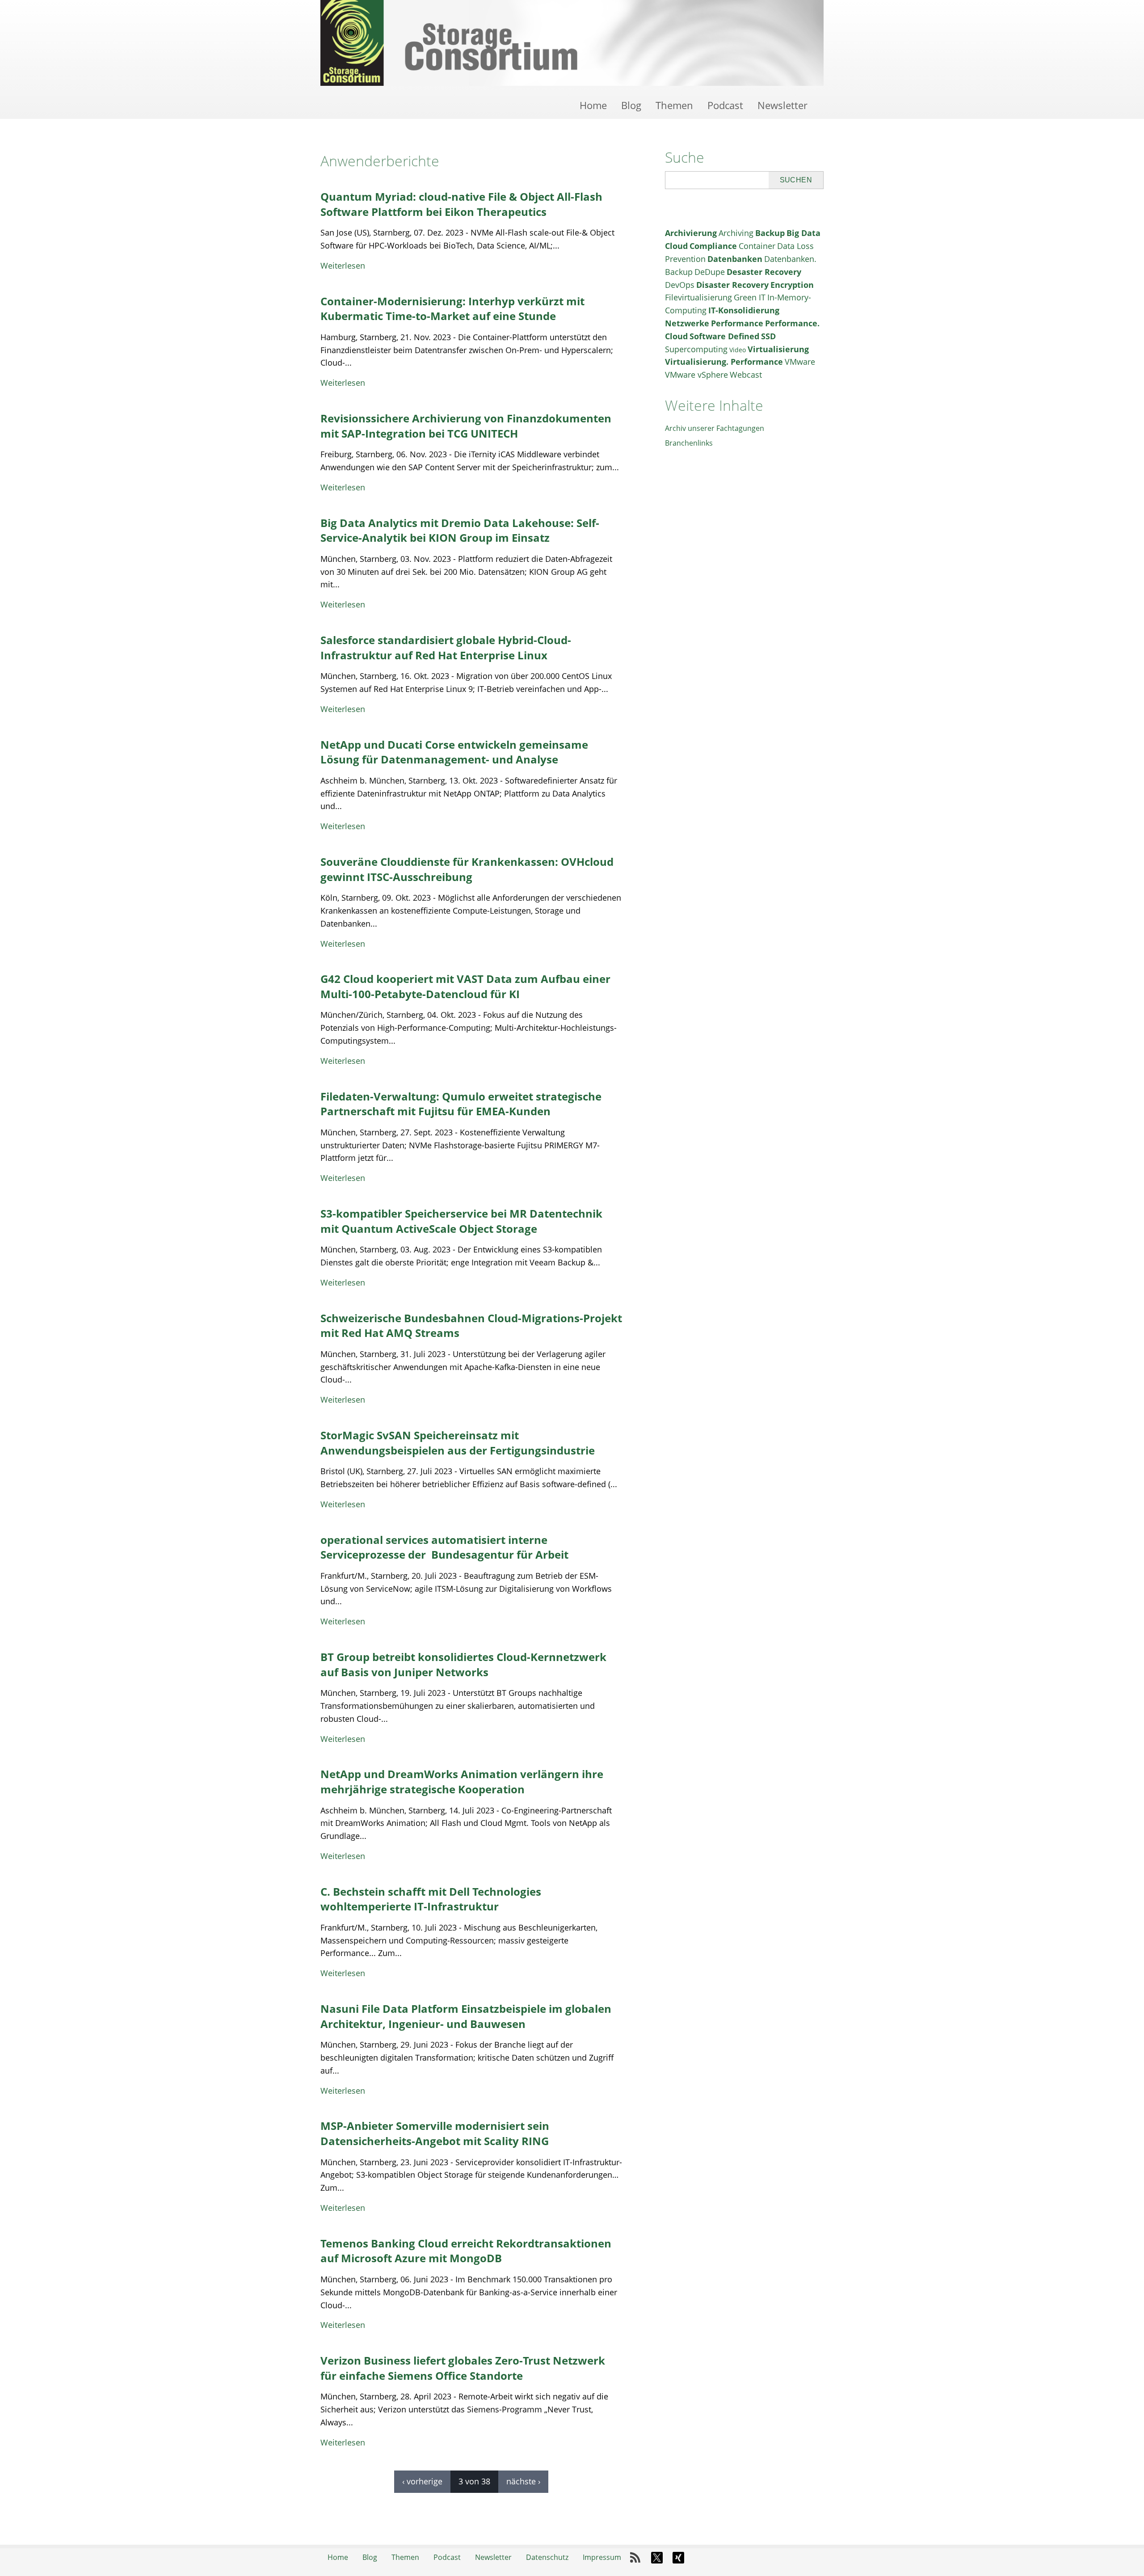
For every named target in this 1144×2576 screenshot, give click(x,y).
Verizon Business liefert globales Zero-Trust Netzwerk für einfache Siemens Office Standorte (463, 2368)
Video (738, 350)
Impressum (602, 2557)
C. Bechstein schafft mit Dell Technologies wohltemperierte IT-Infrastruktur (431, 1899)
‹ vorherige (422, 2481)
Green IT (750, 297)
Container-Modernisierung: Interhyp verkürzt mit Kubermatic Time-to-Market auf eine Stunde (452, 309)
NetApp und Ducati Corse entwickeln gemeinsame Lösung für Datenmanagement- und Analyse (454, 752)
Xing (678, 2558)
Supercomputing (696, 349)
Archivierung (691, 233)
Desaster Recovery (764, 272)
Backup (770, 233)
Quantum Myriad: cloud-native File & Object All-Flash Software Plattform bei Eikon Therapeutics (461, 204)
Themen (674, 105)
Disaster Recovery (732, 285)
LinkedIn (700, 2558)
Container (757, 246)
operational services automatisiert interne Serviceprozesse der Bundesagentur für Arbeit (444, 1547)
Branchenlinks (689, 443)
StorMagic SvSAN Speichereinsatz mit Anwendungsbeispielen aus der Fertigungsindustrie (458, 1443)
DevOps (680, 285)
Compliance (713, 246)
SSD (768, 336)
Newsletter (782, 105)
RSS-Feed (635, 2558)
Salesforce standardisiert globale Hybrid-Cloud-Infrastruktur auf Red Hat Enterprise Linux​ (446, 647)
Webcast (746, 375)
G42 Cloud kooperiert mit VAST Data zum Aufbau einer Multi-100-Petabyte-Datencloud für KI (465, 986)
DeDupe (710, 272)
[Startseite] (572, 43)
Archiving (736, 233)
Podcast (725, 105)
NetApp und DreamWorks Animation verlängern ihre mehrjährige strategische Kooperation (462, 1781)
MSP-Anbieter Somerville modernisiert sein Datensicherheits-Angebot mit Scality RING (435, 2133)
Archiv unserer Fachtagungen (715, 428)
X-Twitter (657, 2558)
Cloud (676, 246)
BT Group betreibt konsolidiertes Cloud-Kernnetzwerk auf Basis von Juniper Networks (463, 1664)
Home (593, 105)
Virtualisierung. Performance (724, 362)
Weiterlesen (343, 266)
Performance (737, 323)
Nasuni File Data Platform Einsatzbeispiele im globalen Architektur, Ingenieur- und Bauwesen (466, 2016)
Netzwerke (687, 323)
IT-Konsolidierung (744, 310)
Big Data (803, 233)
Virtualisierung (778, 349)
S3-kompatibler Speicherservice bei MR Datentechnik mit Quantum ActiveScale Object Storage (461, 1221)
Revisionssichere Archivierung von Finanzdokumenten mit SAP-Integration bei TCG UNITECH (466, 426)
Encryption (792, 285)
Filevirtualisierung (698, 297)
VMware (800, 362)
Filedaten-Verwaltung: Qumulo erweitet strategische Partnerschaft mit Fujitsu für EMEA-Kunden (461, 1104)
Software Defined (724, 336)
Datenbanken (735, 259)
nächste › (523, 2481)
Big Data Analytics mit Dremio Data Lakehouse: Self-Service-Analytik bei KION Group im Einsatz (460, 530)
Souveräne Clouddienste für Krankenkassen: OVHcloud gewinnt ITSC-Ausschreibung (467, 869)
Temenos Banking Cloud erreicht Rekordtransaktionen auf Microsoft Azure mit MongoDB (466, 2251)
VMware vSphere (696, 375)
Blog (631, 105)
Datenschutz (547, 2557)
